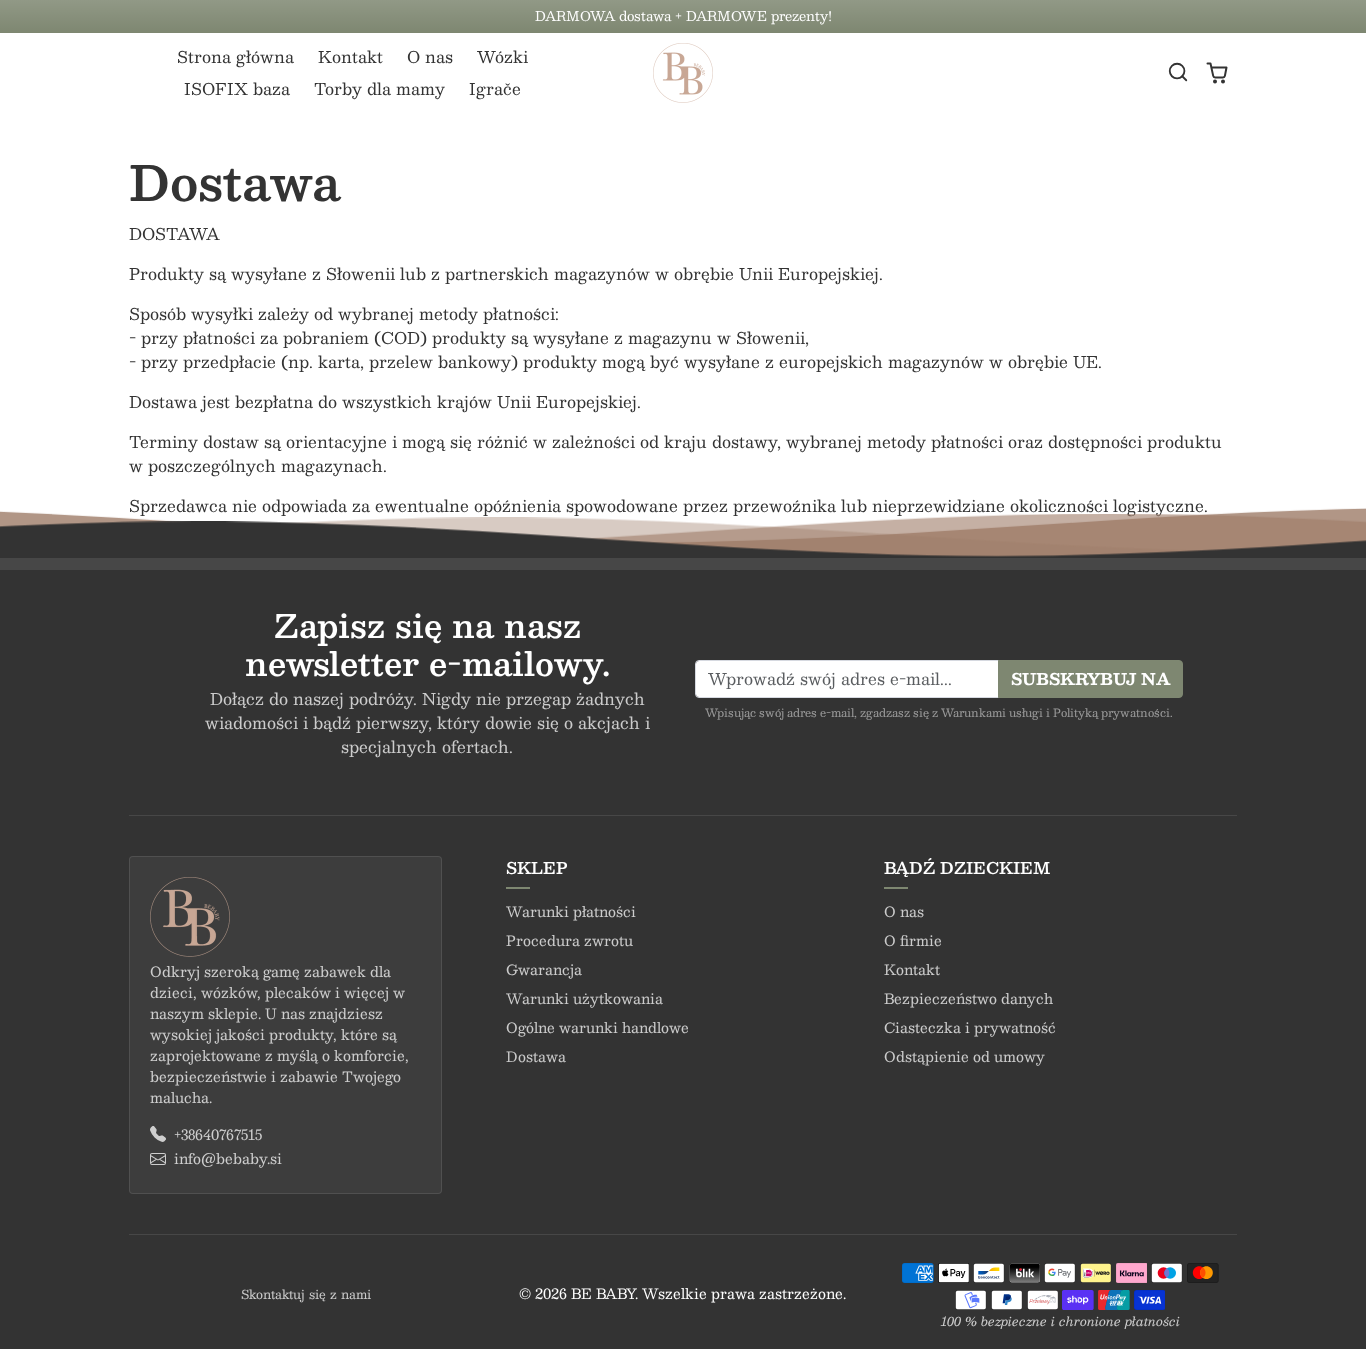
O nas (430, 56)
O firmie (913, 940)
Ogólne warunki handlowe (597, 1027)
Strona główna (235, 56)
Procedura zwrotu (569, 940)
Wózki (502, 56)
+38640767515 (218, 1134)
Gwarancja (544, 969)
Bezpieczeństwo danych (968, 998)
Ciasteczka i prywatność (970, 1027)
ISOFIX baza (237, 88)
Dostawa (536, 1056)
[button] (1178, 72)
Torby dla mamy (379, 88)
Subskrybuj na (1090, 678)
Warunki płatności (571, 911)
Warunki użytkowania (584, 998)
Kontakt (350, 56)
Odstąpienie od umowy (964, 1056)
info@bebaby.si (228, 1158)
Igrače (495, 88)
